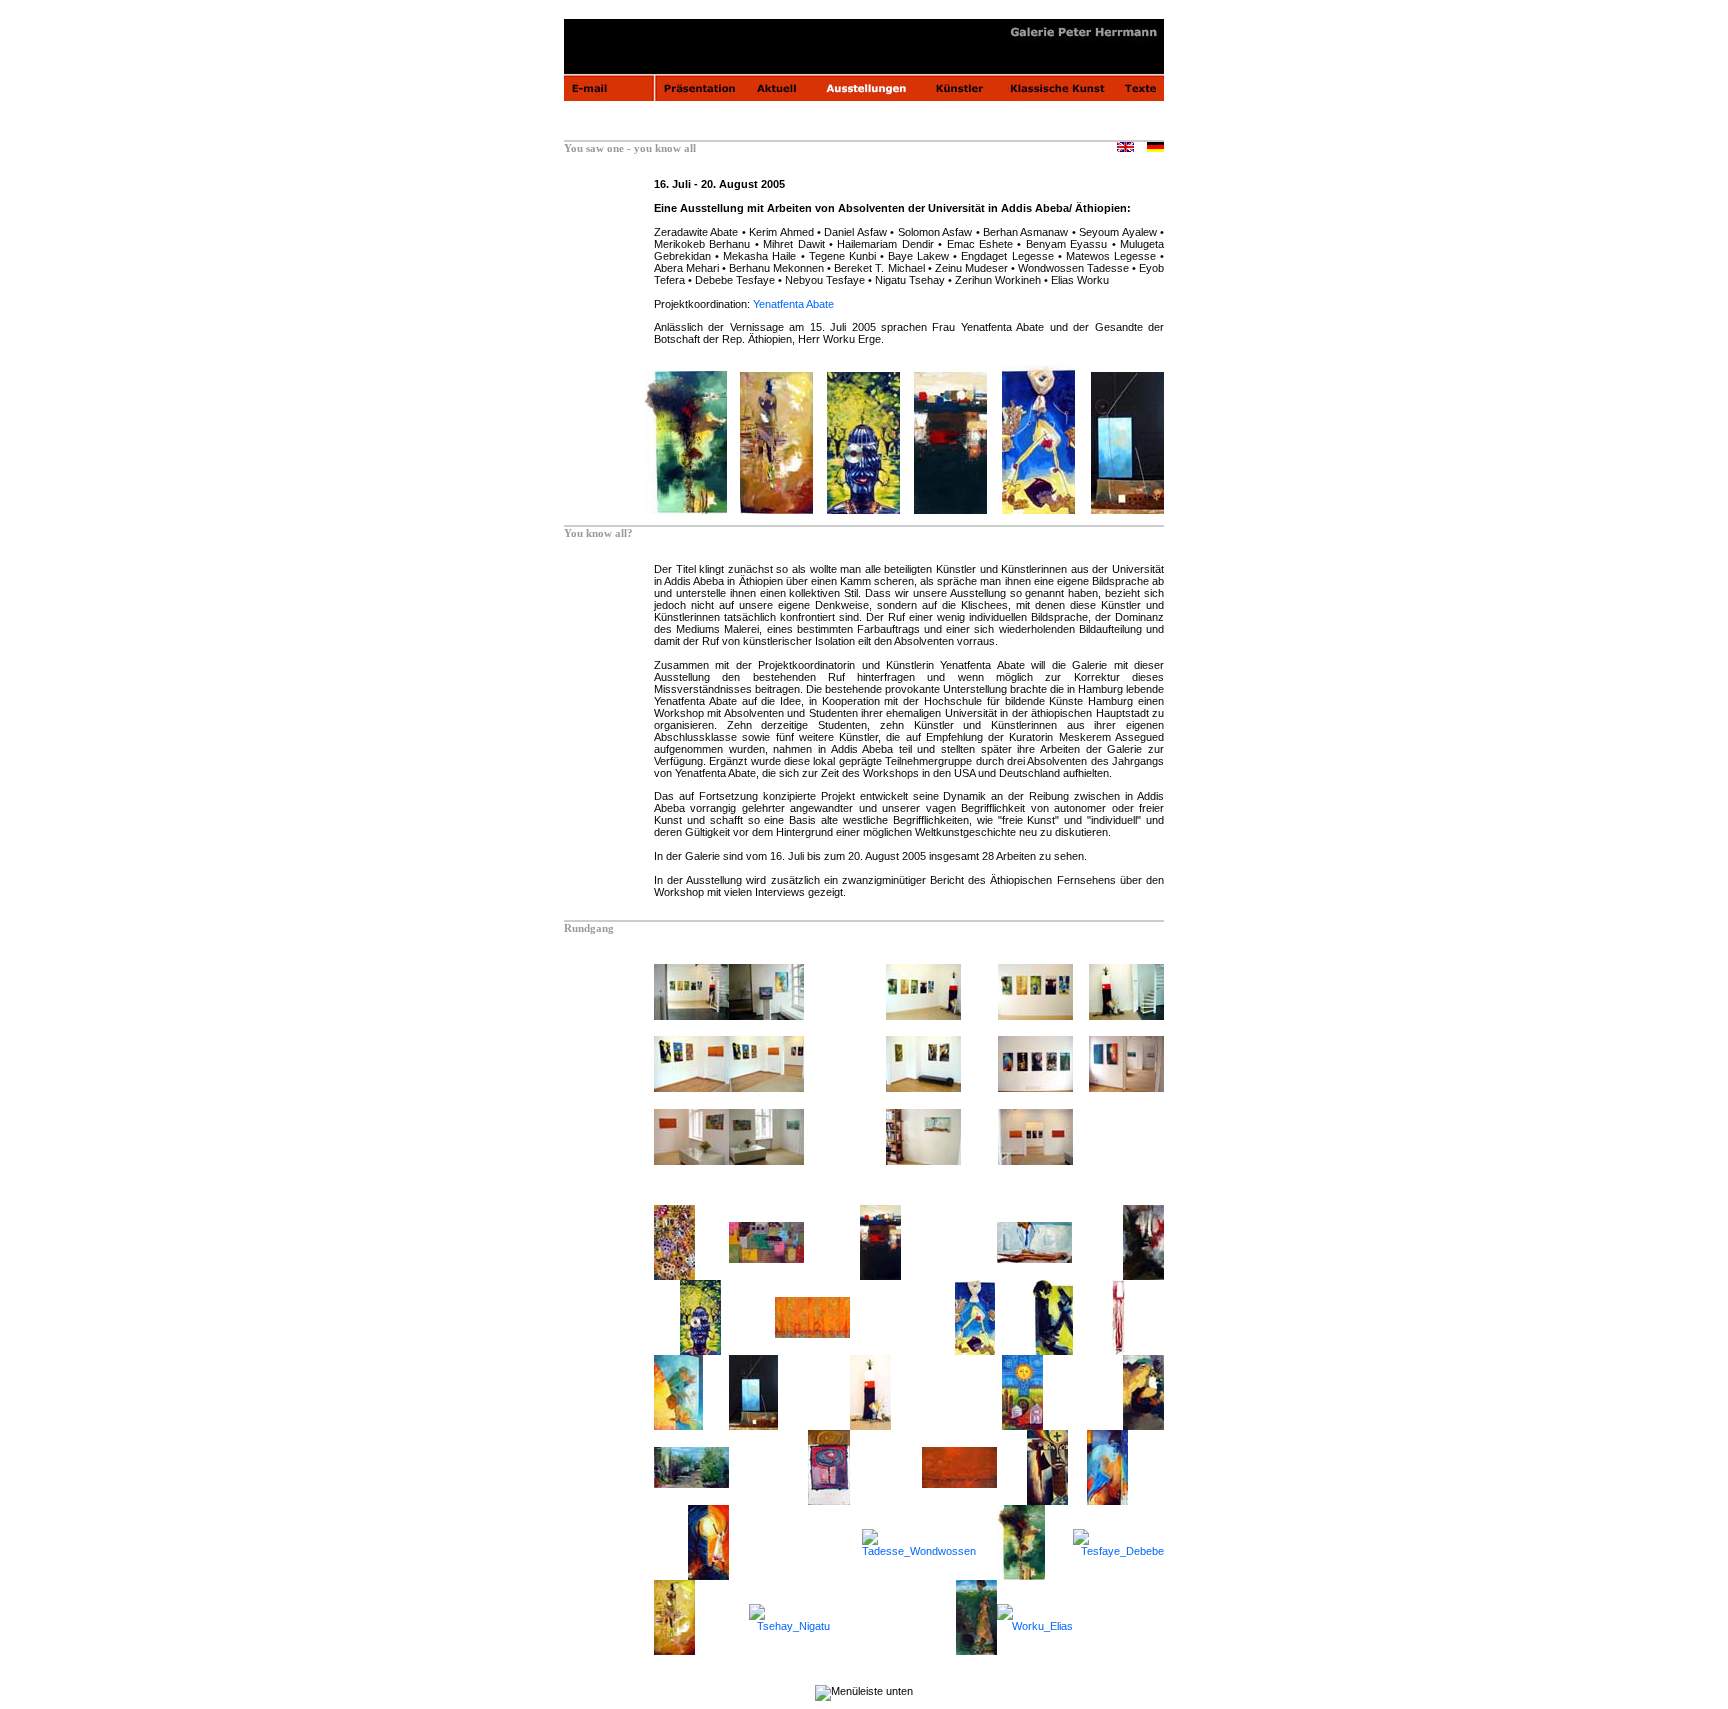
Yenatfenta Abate (793, 304)
